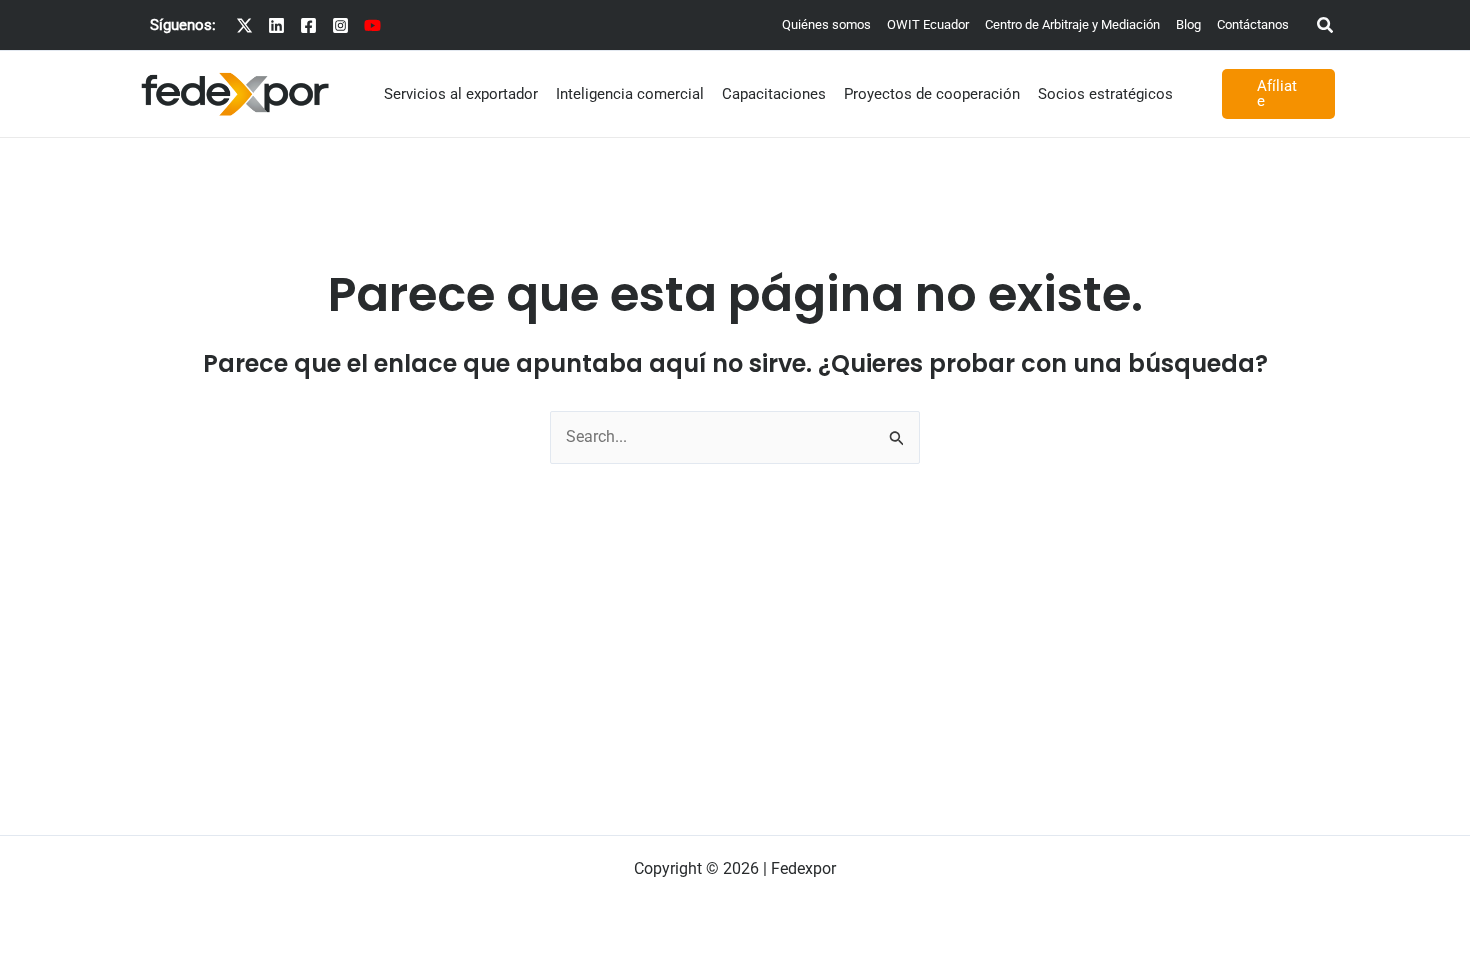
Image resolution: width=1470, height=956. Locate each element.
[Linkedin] (276, 25)
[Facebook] (308, 25)
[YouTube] (372, 25)
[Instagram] (340, 25)
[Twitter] (244, 25)
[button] (1326, 27)
